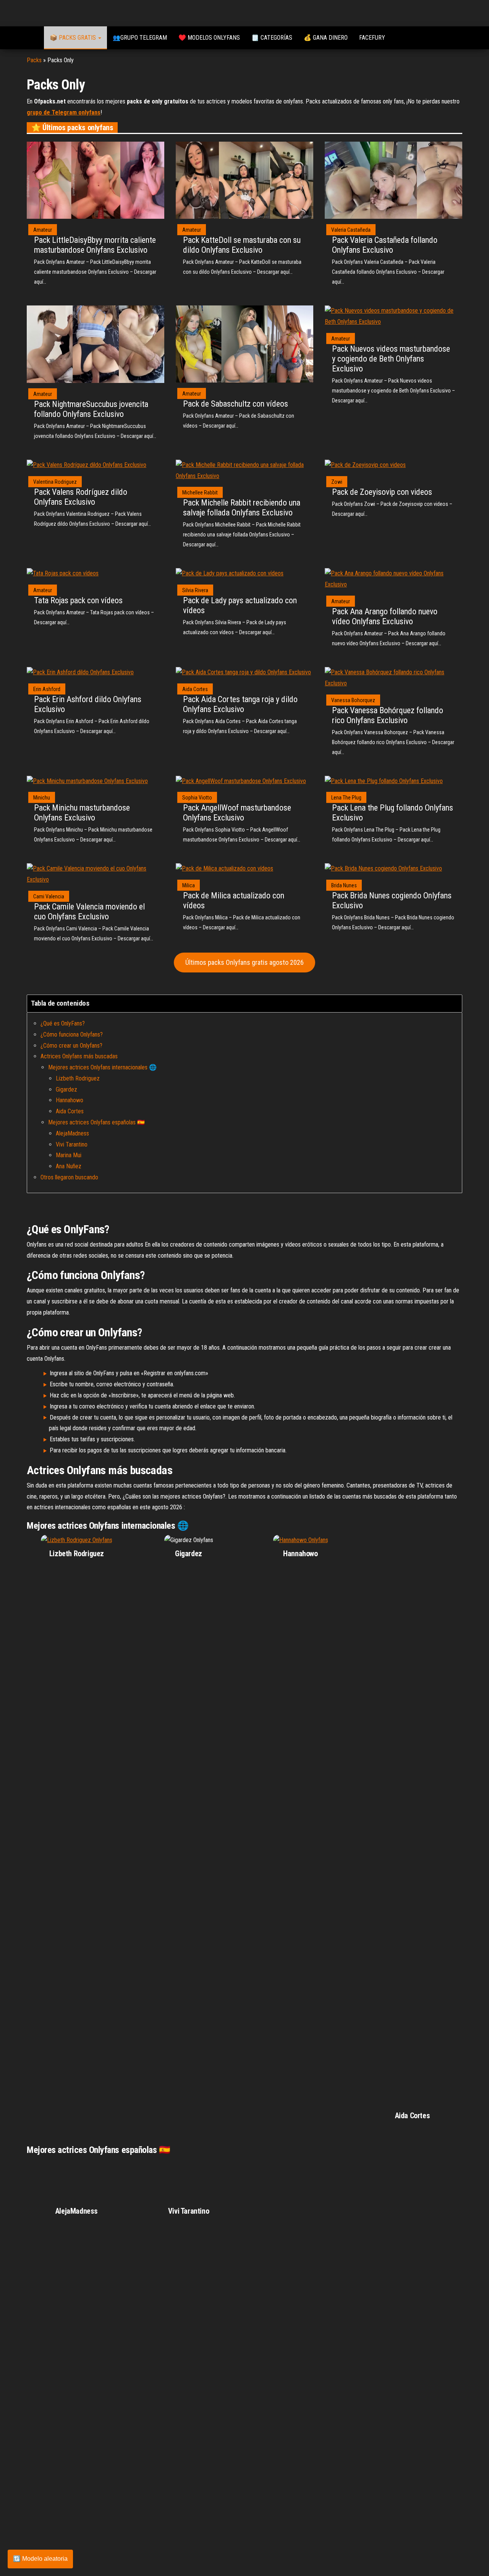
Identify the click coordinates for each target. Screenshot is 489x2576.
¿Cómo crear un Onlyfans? (71, 1046)
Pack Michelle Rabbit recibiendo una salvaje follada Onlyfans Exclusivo (242, 508)
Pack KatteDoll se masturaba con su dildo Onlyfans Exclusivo (242, 245)
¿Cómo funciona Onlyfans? (72, 1034)
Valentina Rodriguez (55, 482)
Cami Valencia (49, 896)
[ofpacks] (32, 38)
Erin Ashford (47, 689)
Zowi (337, 482)
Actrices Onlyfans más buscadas (79, 1056)
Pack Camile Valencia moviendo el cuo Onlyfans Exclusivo (89, 912)
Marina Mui (69, 1155)
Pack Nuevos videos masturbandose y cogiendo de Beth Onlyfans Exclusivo (391, 359)
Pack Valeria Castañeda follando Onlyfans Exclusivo (385, 245)
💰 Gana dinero (326, 38)
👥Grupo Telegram (140, 38)
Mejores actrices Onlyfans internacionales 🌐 (102, 1067)
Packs (34, 60)
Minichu (42, 798)
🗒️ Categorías (272, 38)
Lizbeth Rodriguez (78, 1078)
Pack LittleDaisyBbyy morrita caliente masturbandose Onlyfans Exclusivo (95, 245)
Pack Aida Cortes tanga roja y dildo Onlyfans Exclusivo (240, 704)
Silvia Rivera (195, 590)
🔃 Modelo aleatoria (40, 2559)
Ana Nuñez (69, 1166)
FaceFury (372, 38)
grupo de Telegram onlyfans (64, 112)
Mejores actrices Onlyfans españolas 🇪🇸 (96, 1122)
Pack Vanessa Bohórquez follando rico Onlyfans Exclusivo (388, 715)
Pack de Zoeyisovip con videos (382, 492)
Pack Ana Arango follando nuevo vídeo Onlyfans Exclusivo (385, 616)
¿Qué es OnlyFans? (63, 1023)
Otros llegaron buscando (69, 1177)
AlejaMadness (72, 1133)
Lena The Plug (346, 798)
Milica (189, 885)
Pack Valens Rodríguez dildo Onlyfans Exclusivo (81, 497)
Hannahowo (70, 1100)
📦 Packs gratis (74, 38)
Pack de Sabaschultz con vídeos (236, 404)
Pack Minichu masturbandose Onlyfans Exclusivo (82, 813)
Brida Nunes (344, 885)
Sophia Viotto (197, 798)
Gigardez (66, 1089)
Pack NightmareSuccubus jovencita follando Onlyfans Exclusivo (91, 409)
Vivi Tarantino (72, 1144)
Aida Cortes (195, 689)
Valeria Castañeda (351, 230)
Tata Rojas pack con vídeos (78, 600)
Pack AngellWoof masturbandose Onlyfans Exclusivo (237, 813)
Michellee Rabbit (200, 493)
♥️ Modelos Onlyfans (209, 38)
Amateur (43, 230)
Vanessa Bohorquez (353, 700)
